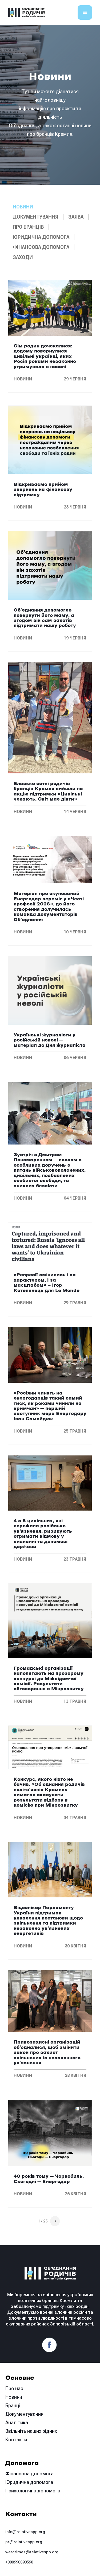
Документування (24, 2414)
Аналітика (17, 2423)
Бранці (13, 2405)
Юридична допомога (29, 2482)
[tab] (23, 207)
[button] (85, 13)
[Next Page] (55, 2221)
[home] (27, 13)
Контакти (16, 2440)
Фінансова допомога (29, 2474)
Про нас (14, 2388)
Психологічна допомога (33, 2491)
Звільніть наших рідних (31, 2431)
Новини (14, 2397)
